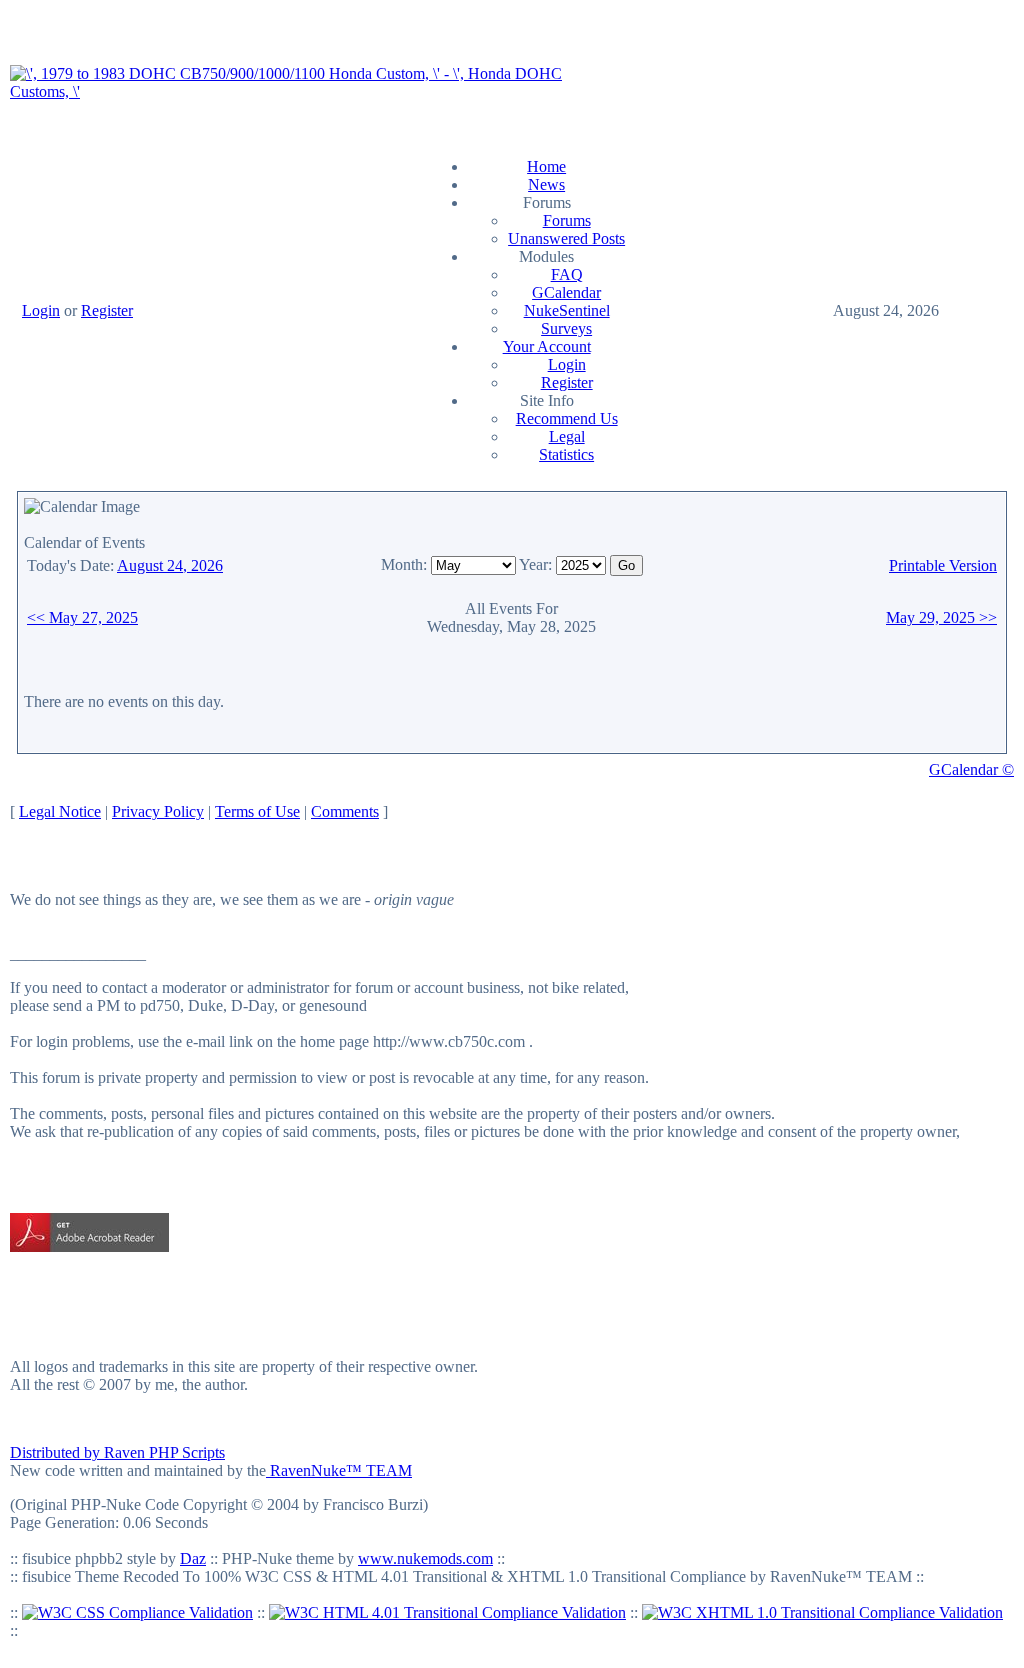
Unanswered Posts (566, 238)
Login (41, 310)
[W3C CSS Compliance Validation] (137, 1612)
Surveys (566, 328)
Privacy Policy (158, 811)
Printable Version (943, 565)
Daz (193, 1558)
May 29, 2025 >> (941, 617)
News (546, 184)
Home (546, 166)
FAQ (567, 274)
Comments (345, 811)
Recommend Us (567, 418)
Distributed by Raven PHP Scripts (117, 1452)
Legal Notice (60, 811)
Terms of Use (257, 811)
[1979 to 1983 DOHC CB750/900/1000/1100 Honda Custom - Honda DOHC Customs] (311, 91)
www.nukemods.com (425, 1558)
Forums (567, 220)
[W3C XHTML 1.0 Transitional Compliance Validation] (822, 1612)
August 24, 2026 (170, 565)
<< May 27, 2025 (82, 617)
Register (107, 310)
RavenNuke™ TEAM (339, 1470)
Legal (567, 436)
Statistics (566, 454)
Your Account (547, 346)
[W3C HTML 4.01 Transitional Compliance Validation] (447, 1612)
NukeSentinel (567, 310)
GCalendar (566, 292)
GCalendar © (971, 769)
